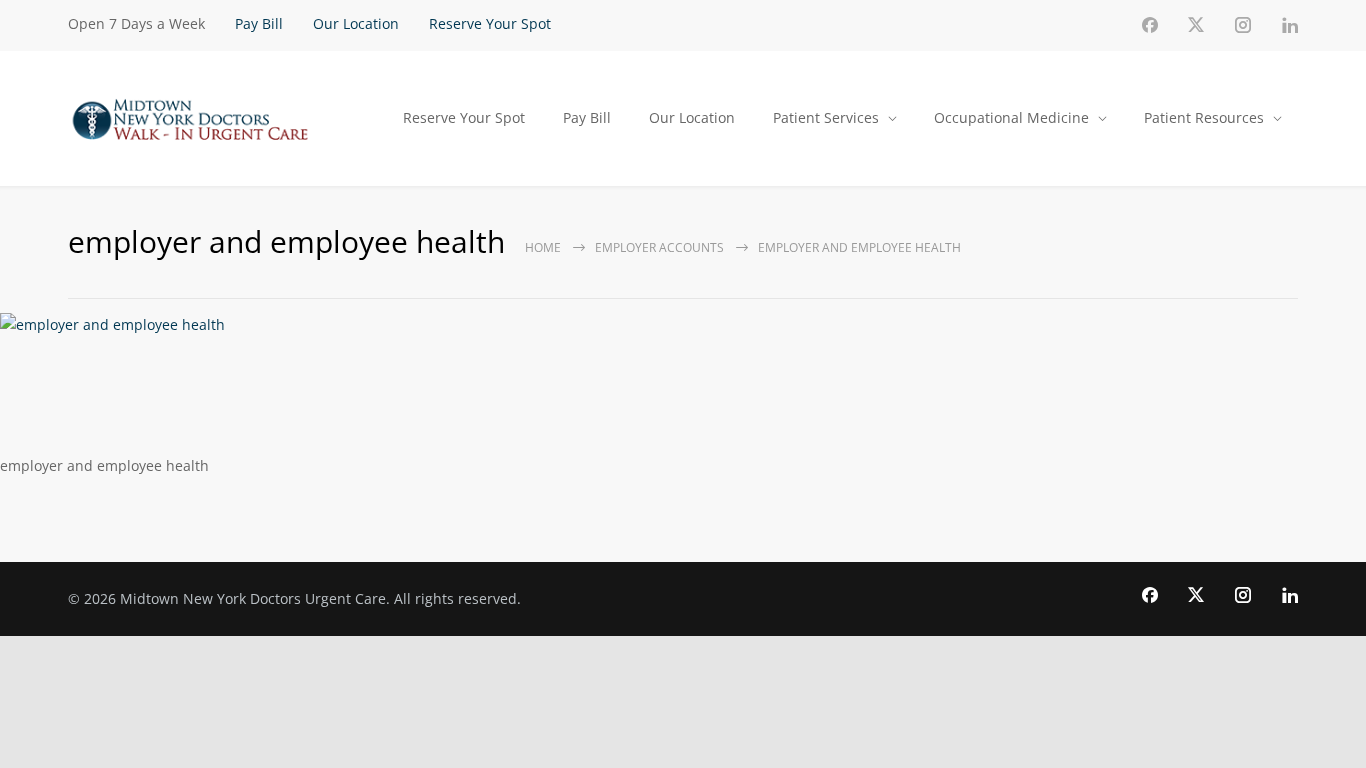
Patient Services (826, 117)
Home (543, 247)
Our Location (356, 23)
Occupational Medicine (1011, 117)
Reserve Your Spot (490, 23)
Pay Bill (259, 23)
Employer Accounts (659, 247)
